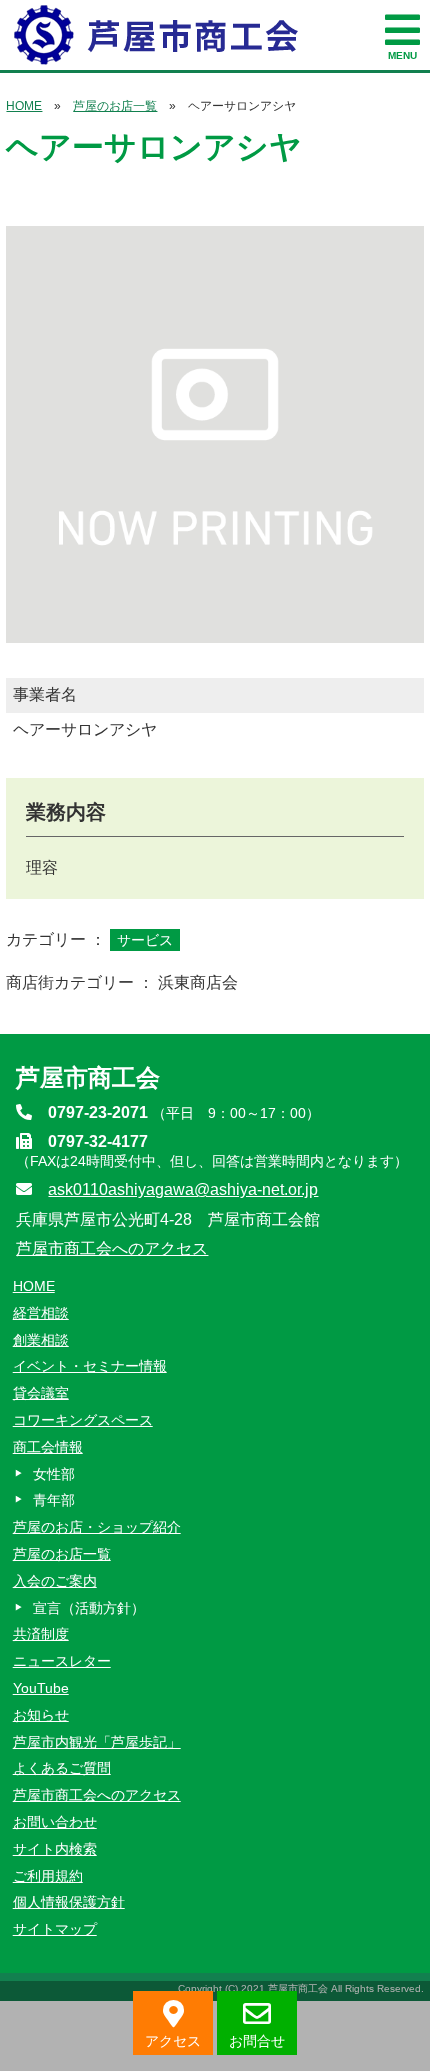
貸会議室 (41, 1393)
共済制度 (41, 1634)
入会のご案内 (55, 1581)
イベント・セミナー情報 (90, 1366)
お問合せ (257, 2041)
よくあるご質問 (62, 1768)
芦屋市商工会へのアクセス (112, 1248)
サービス (145, 940)
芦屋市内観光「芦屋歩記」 (97, 1742)
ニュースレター (62, 1661)
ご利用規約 (48, 1876)
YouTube (41, 1688)
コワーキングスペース (83, 1420)
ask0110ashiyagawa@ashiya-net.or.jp (183, 1189)
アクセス (173, 2041)
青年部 (54, 1500)
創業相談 (41, 1340)
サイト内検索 (55, 1849)
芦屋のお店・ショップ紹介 (97, 1527)
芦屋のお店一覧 (115, 106)
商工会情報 (48, 1447)
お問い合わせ (55, 1822)
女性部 (54, 1474)
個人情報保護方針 (69, 1902)
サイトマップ (55, 1929)
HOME (24, 106)
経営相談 (41, 1313)
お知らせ (41, 1715)
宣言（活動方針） (89, 1608)
